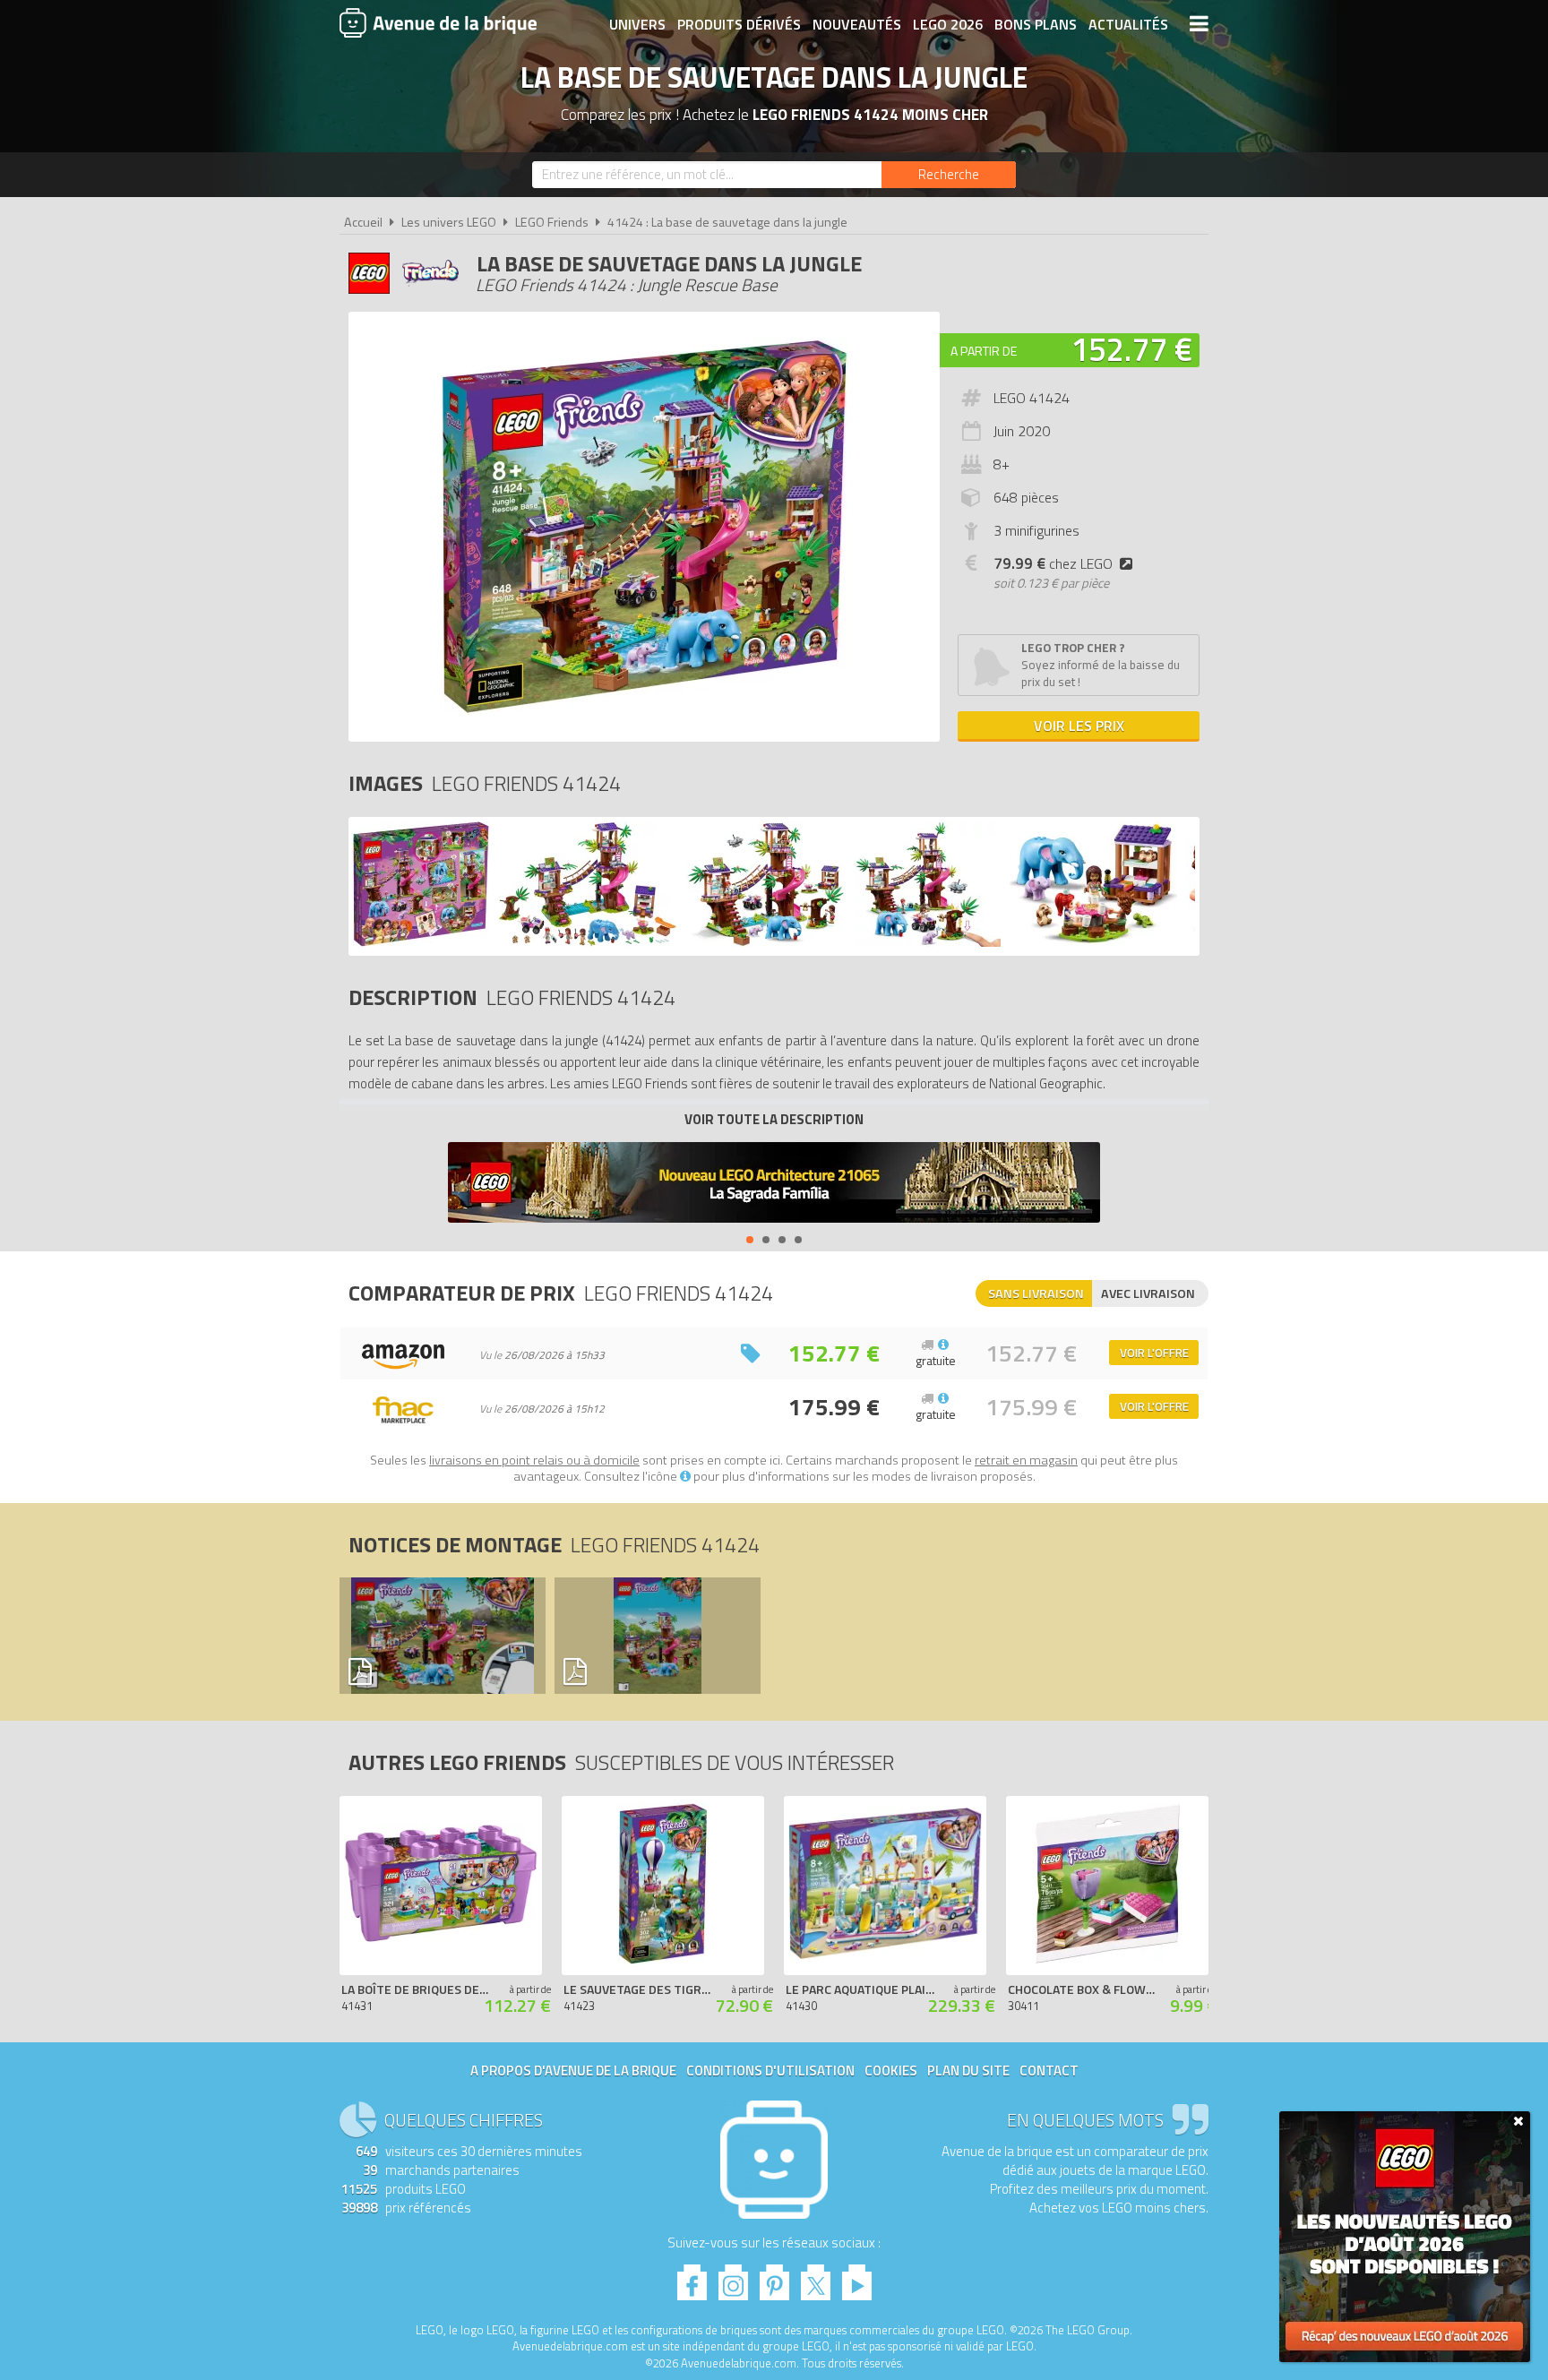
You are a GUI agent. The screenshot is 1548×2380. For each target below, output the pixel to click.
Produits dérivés (739, 24)
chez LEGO (1053, 563)
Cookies (891, 2071)
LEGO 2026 (948, 24)
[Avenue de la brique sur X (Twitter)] (816, 2277)
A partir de (984, 351)
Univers (637, 24)
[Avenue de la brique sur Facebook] (692, 2277)
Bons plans (1036, 24)
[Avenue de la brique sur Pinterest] (774, 2277)
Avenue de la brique (438, 22)
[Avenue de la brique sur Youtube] (857, 2277)
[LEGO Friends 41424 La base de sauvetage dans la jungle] (421, 942)
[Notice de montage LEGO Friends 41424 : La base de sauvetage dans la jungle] (442, 1636)
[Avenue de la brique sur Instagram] (733, 2277)
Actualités (1128, 24)
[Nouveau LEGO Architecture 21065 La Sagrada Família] (774, 1185)
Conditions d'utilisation (770, 2071)
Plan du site (968, 2071)
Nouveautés (857, 24)
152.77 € (1131, 349)
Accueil (363, 222)
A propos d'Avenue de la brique (573, 2071)
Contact (1049, 2071)
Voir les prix (1079, 726)
